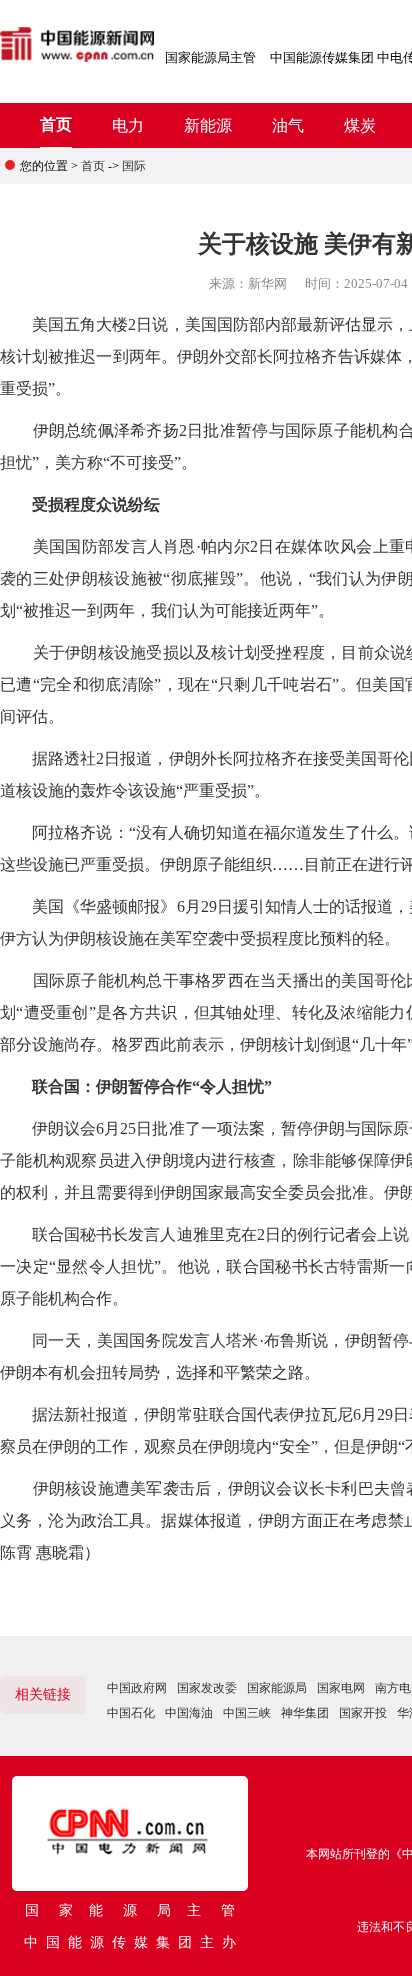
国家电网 (341, 1688)
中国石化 (131, 1713)
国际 (134, 166)
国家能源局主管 (210, 57)
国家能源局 (277, 1688)
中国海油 (189, 1713)
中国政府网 (137, 1688)
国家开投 (363, 1713)
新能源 (208, 125)
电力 (128, 125)
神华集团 (305, 1713)
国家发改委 (207, 1688)
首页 (56, 124)
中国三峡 (247, 1713)
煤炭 (360, 125)
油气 (288, 125)
